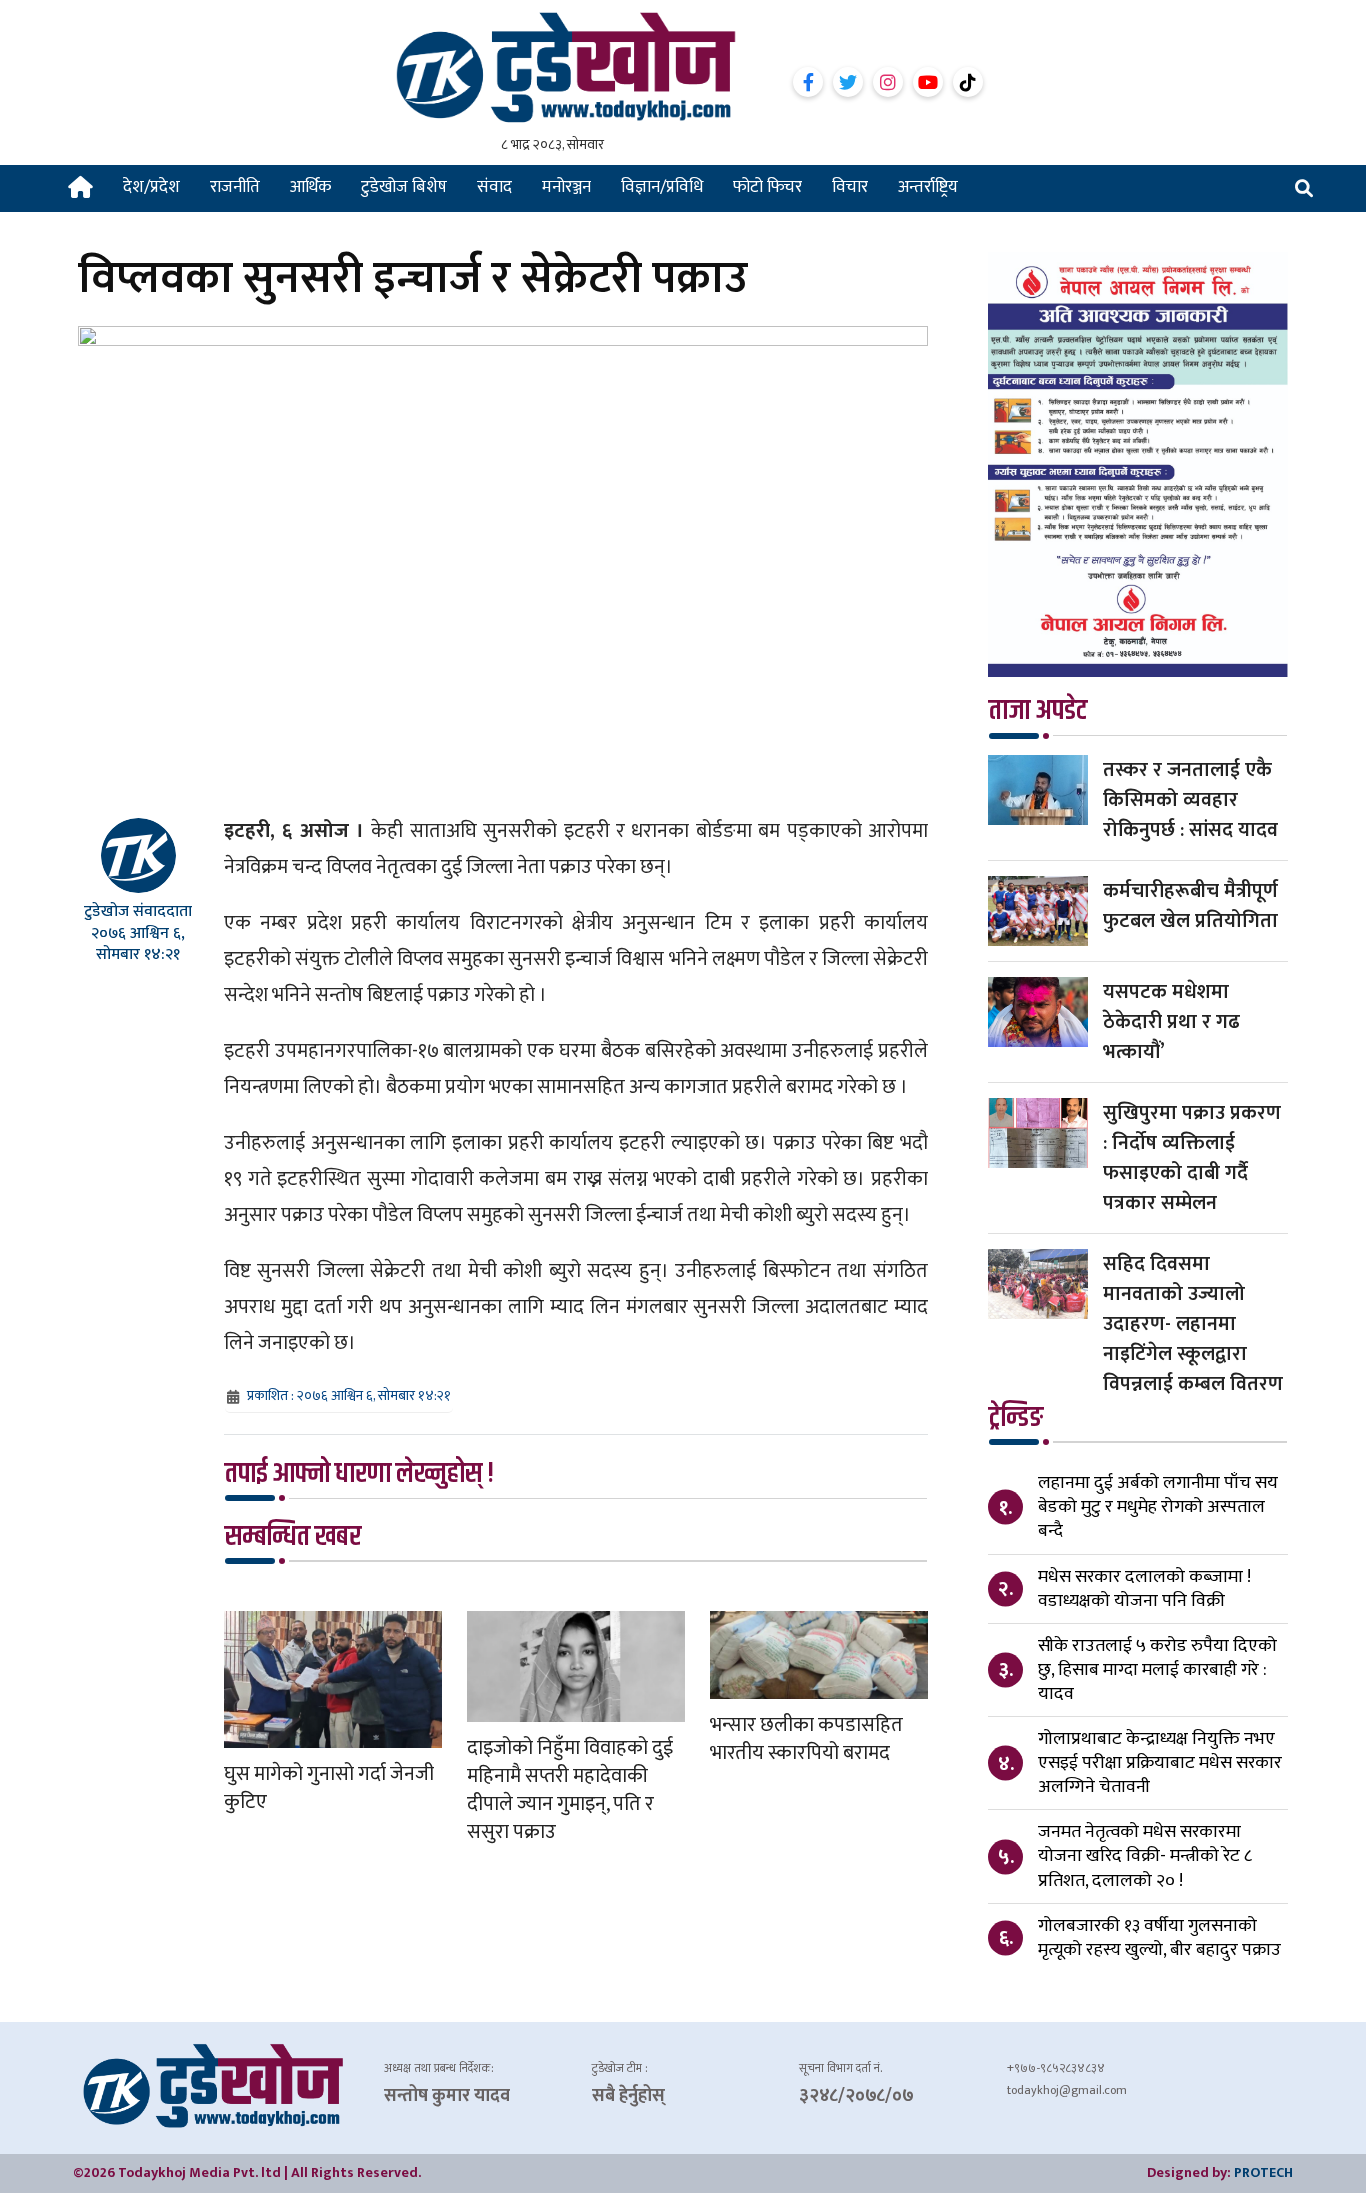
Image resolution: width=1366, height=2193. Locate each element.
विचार (850, 187)
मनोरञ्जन (566, 187)
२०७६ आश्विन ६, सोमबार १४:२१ (138, 944)
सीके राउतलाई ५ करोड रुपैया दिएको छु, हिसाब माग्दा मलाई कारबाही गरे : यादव (1157, 1670)
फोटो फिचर (767, 187)
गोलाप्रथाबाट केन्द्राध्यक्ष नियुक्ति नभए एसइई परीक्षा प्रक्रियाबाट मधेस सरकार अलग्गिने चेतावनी (1160, 1763)
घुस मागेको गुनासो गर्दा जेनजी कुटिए (329, 1788)
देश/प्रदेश (151, 187)
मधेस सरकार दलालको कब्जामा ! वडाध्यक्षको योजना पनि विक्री (1144, 1589)
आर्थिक (310, 187)
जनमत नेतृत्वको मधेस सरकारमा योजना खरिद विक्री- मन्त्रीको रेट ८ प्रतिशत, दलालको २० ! (1145, 1856)
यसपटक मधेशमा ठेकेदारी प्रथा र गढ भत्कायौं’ (1171, 1022)
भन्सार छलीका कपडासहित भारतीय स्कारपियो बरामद (806, 1739)
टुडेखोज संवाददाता (138, 911)
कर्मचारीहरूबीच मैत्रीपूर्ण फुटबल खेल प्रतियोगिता (1190, 906)
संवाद (494, 187)
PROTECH (1263, 2172)
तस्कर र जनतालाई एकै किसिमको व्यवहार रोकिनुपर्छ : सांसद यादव (1190, 800)
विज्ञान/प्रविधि (662, 187)
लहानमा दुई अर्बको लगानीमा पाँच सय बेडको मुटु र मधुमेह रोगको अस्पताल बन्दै (1158, 1507)
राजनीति (235, 187)
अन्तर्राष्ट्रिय (928, 187)
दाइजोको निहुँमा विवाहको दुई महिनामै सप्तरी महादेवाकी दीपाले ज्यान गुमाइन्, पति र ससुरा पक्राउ (570, 1790)
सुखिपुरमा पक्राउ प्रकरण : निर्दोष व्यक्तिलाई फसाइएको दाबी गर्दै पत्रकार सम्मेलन (1192, 1158)
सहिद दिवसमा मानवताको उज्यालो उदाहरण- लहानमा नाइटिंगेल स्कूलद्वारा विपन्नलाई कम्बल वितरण (1193, 1324)
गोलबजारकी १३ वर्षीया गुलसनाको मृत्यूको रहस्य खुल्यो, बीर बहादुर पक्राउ (1159, 1938)
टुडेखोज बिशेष (404, 187)
